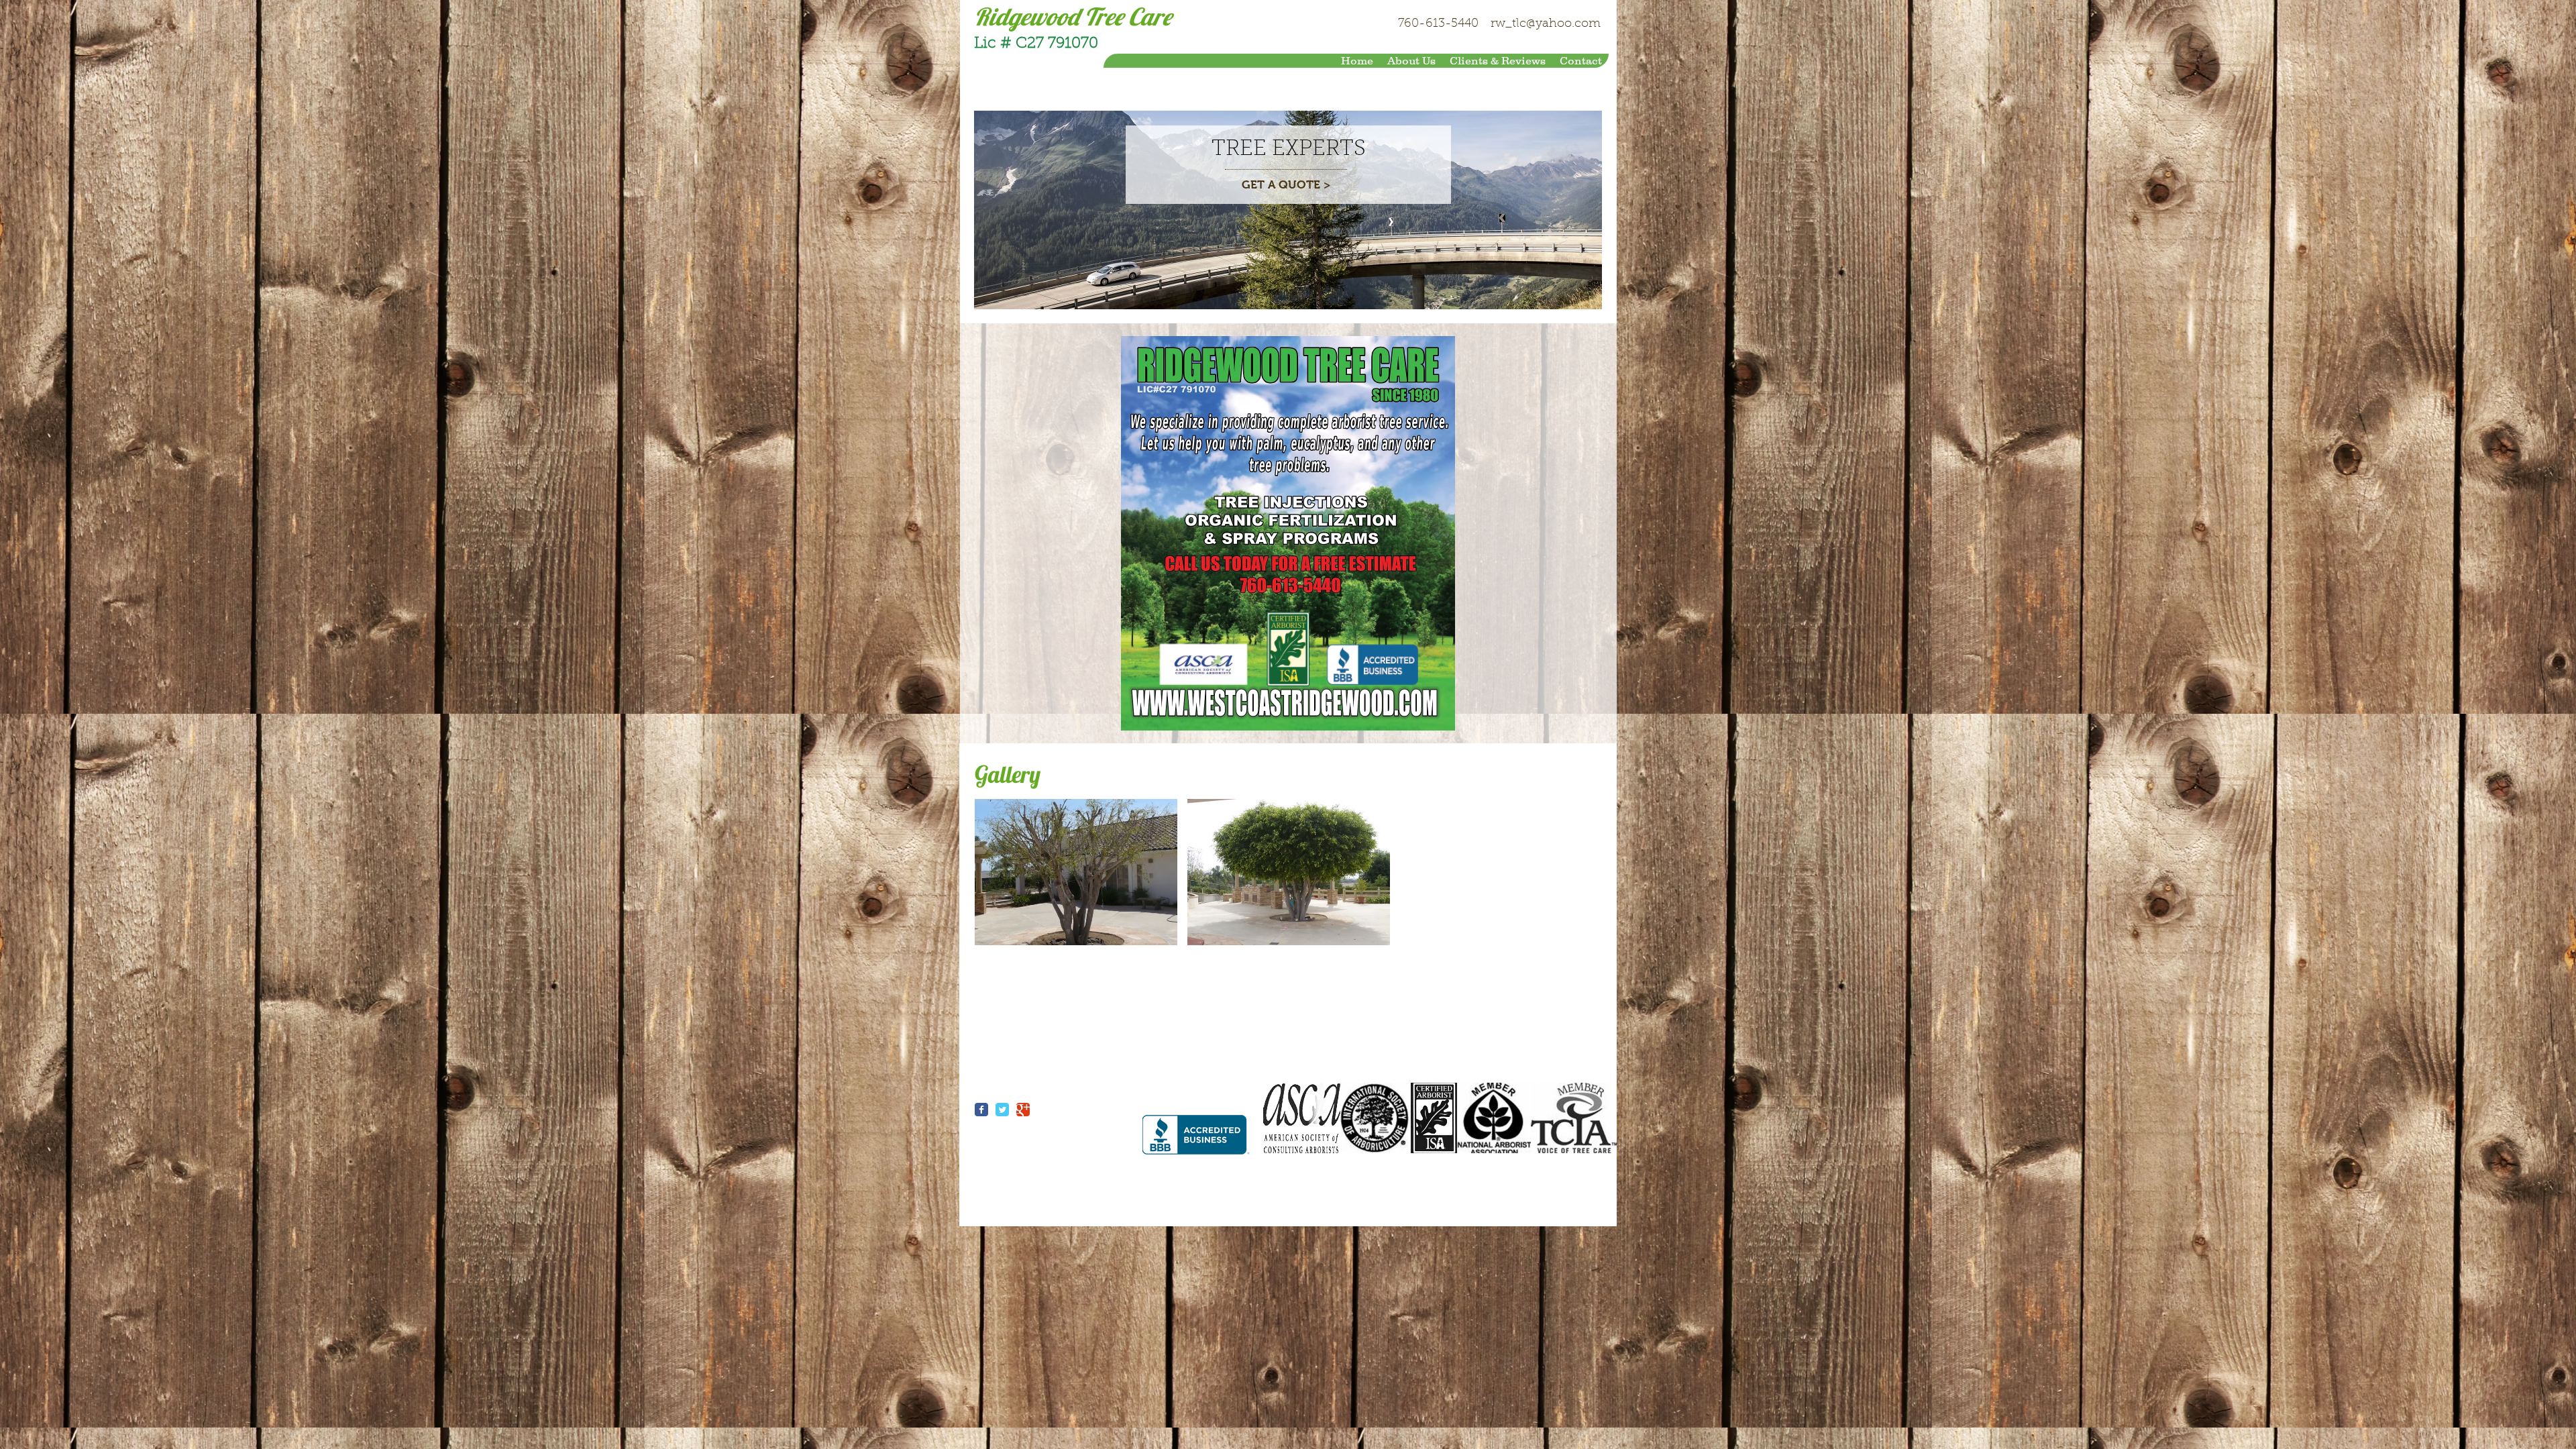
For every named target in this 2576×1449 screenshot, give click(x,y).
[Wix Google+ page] (1023, 1110)
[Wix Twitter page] (1002, 1110)
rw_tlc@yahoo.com (1546, 24)
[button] (1076, 872)
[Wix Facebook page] (981, 1110)
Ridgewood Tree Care (1073, 16)
